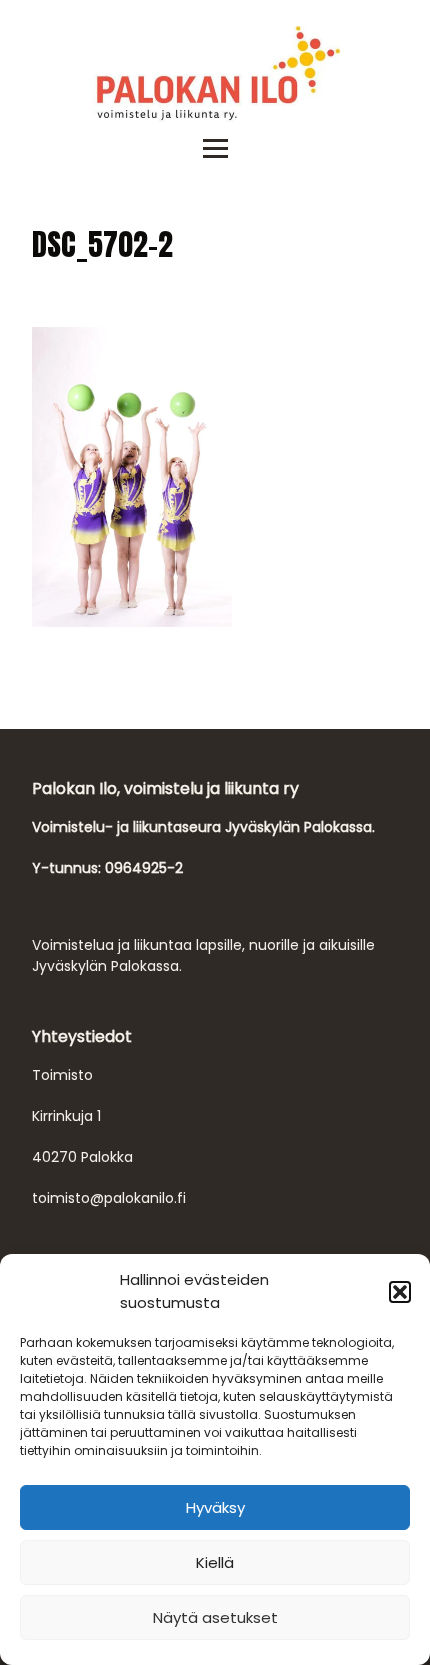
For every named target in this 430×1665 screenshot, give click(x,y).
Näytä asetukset (215, 1617)
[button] (400, 1292)
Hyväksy (215, 1507)
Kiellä (215, 1562)
